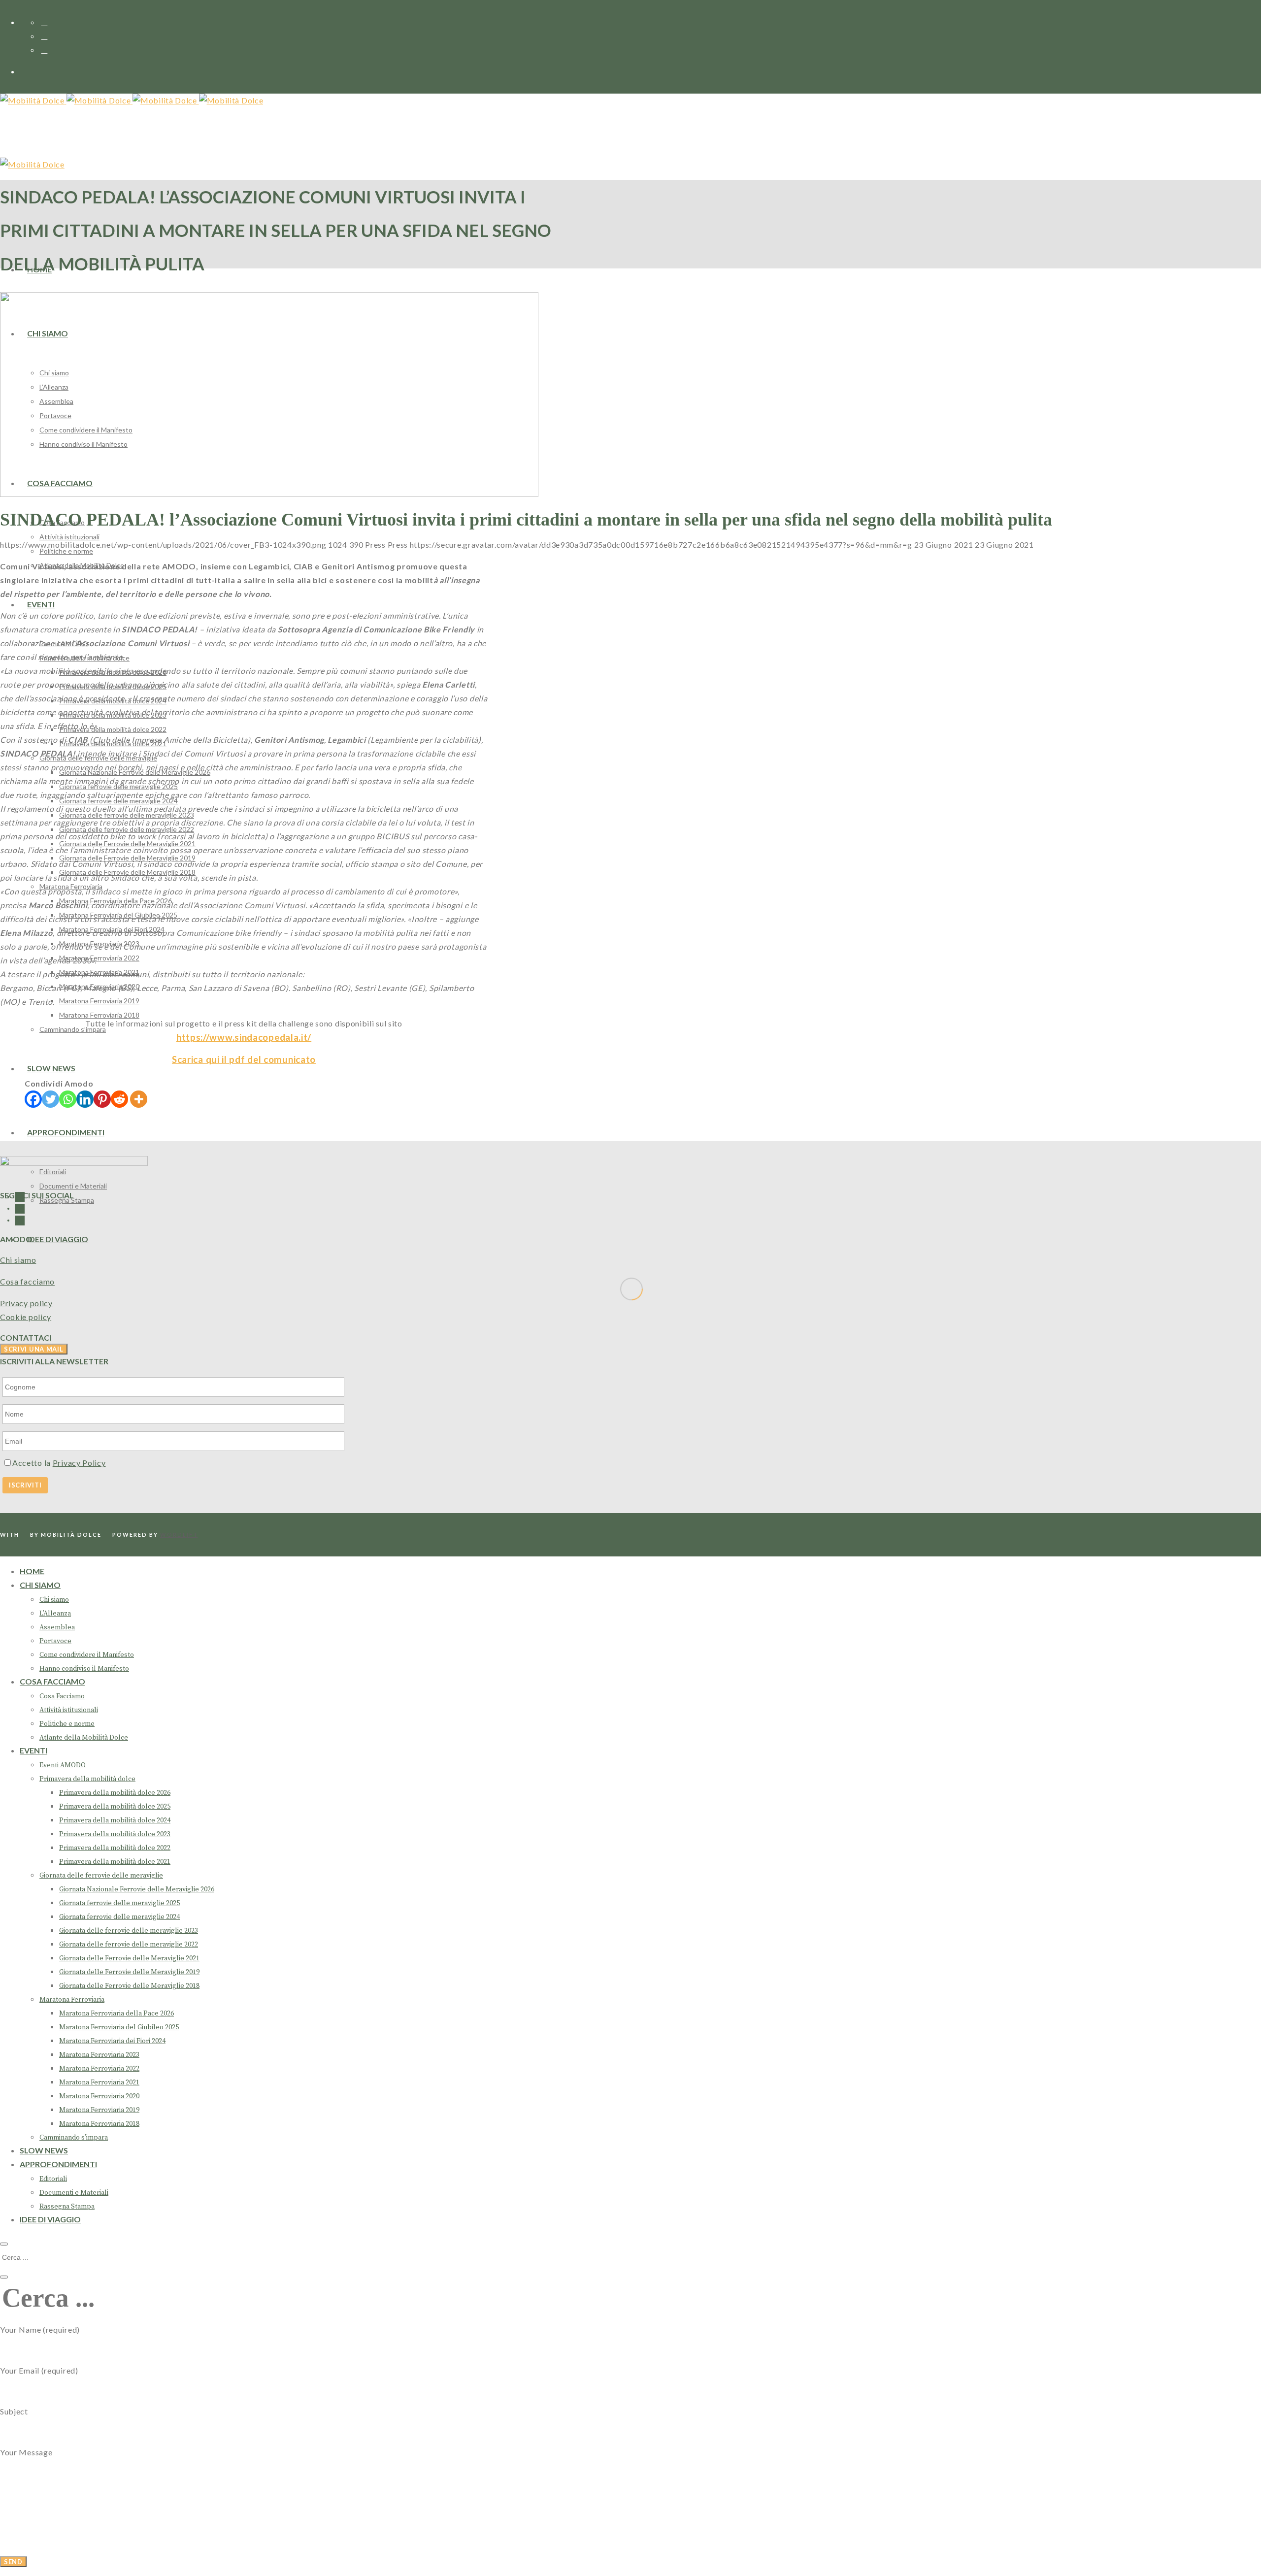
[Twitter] (50, 1099)
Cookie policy (26, 1317)
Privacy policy (26, 1303)
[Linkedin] (85, 1099)
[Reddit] (119, 1099)
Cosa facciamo (27, 1281)
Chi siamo (18, 1260)
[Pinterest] (102, 1099)
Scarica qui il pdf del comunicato (244, 1059)
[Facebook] (33, 1099)
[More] (139, 1099)
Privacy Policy (79, 1463)
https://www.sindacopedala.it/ (244, 1037)
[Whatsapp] (68, 1099)
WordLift (179, 1535)
